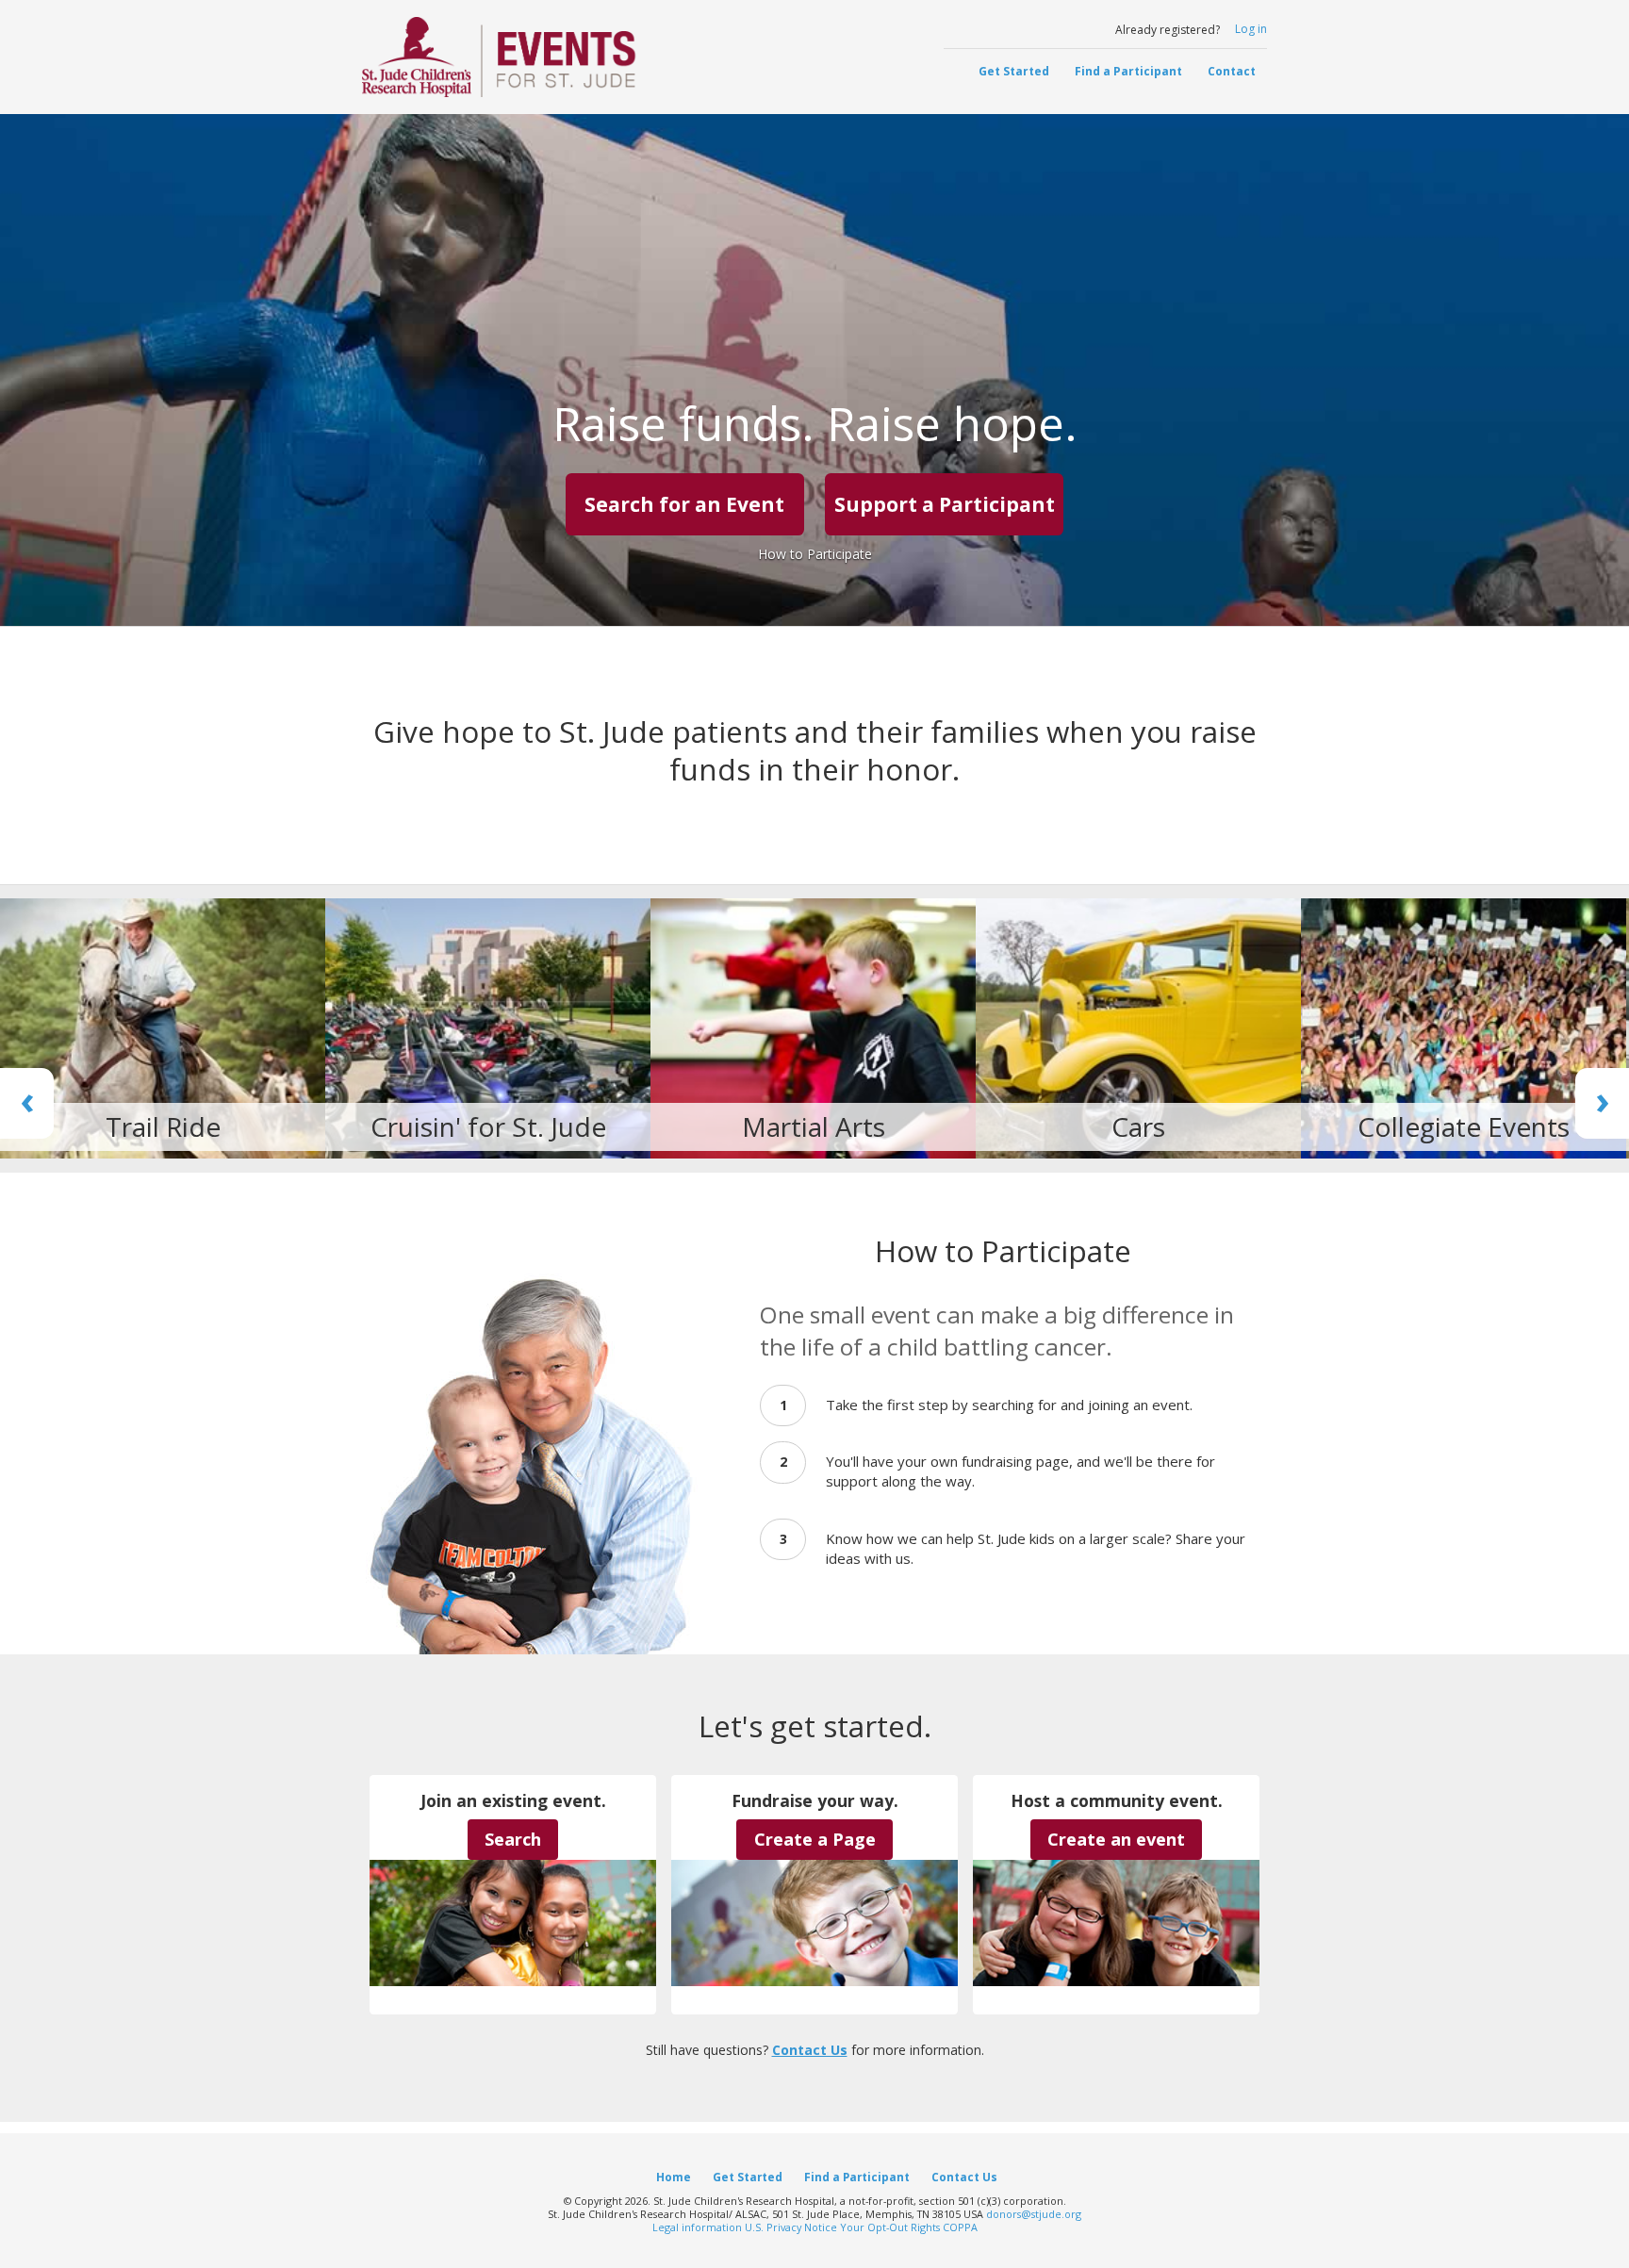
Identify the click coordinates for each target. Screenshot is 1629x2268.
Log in (1251, 29)
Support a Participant (945, 504)
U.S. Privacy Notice (791, 2227)
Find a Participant (1128, 71)
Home (674, 2177)
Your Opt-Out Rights (890, 2227)
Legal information (697, 2227)
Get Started (1014, 71)
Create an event (1116, 1839)
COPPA (960, 2227)
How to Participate (815, 554)
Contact (1232, 71)
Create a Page (815, 1839)
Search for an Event (684, 504)
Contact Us (810, 2050)
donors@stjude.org (1034, 2214)
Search (513, 1839)
